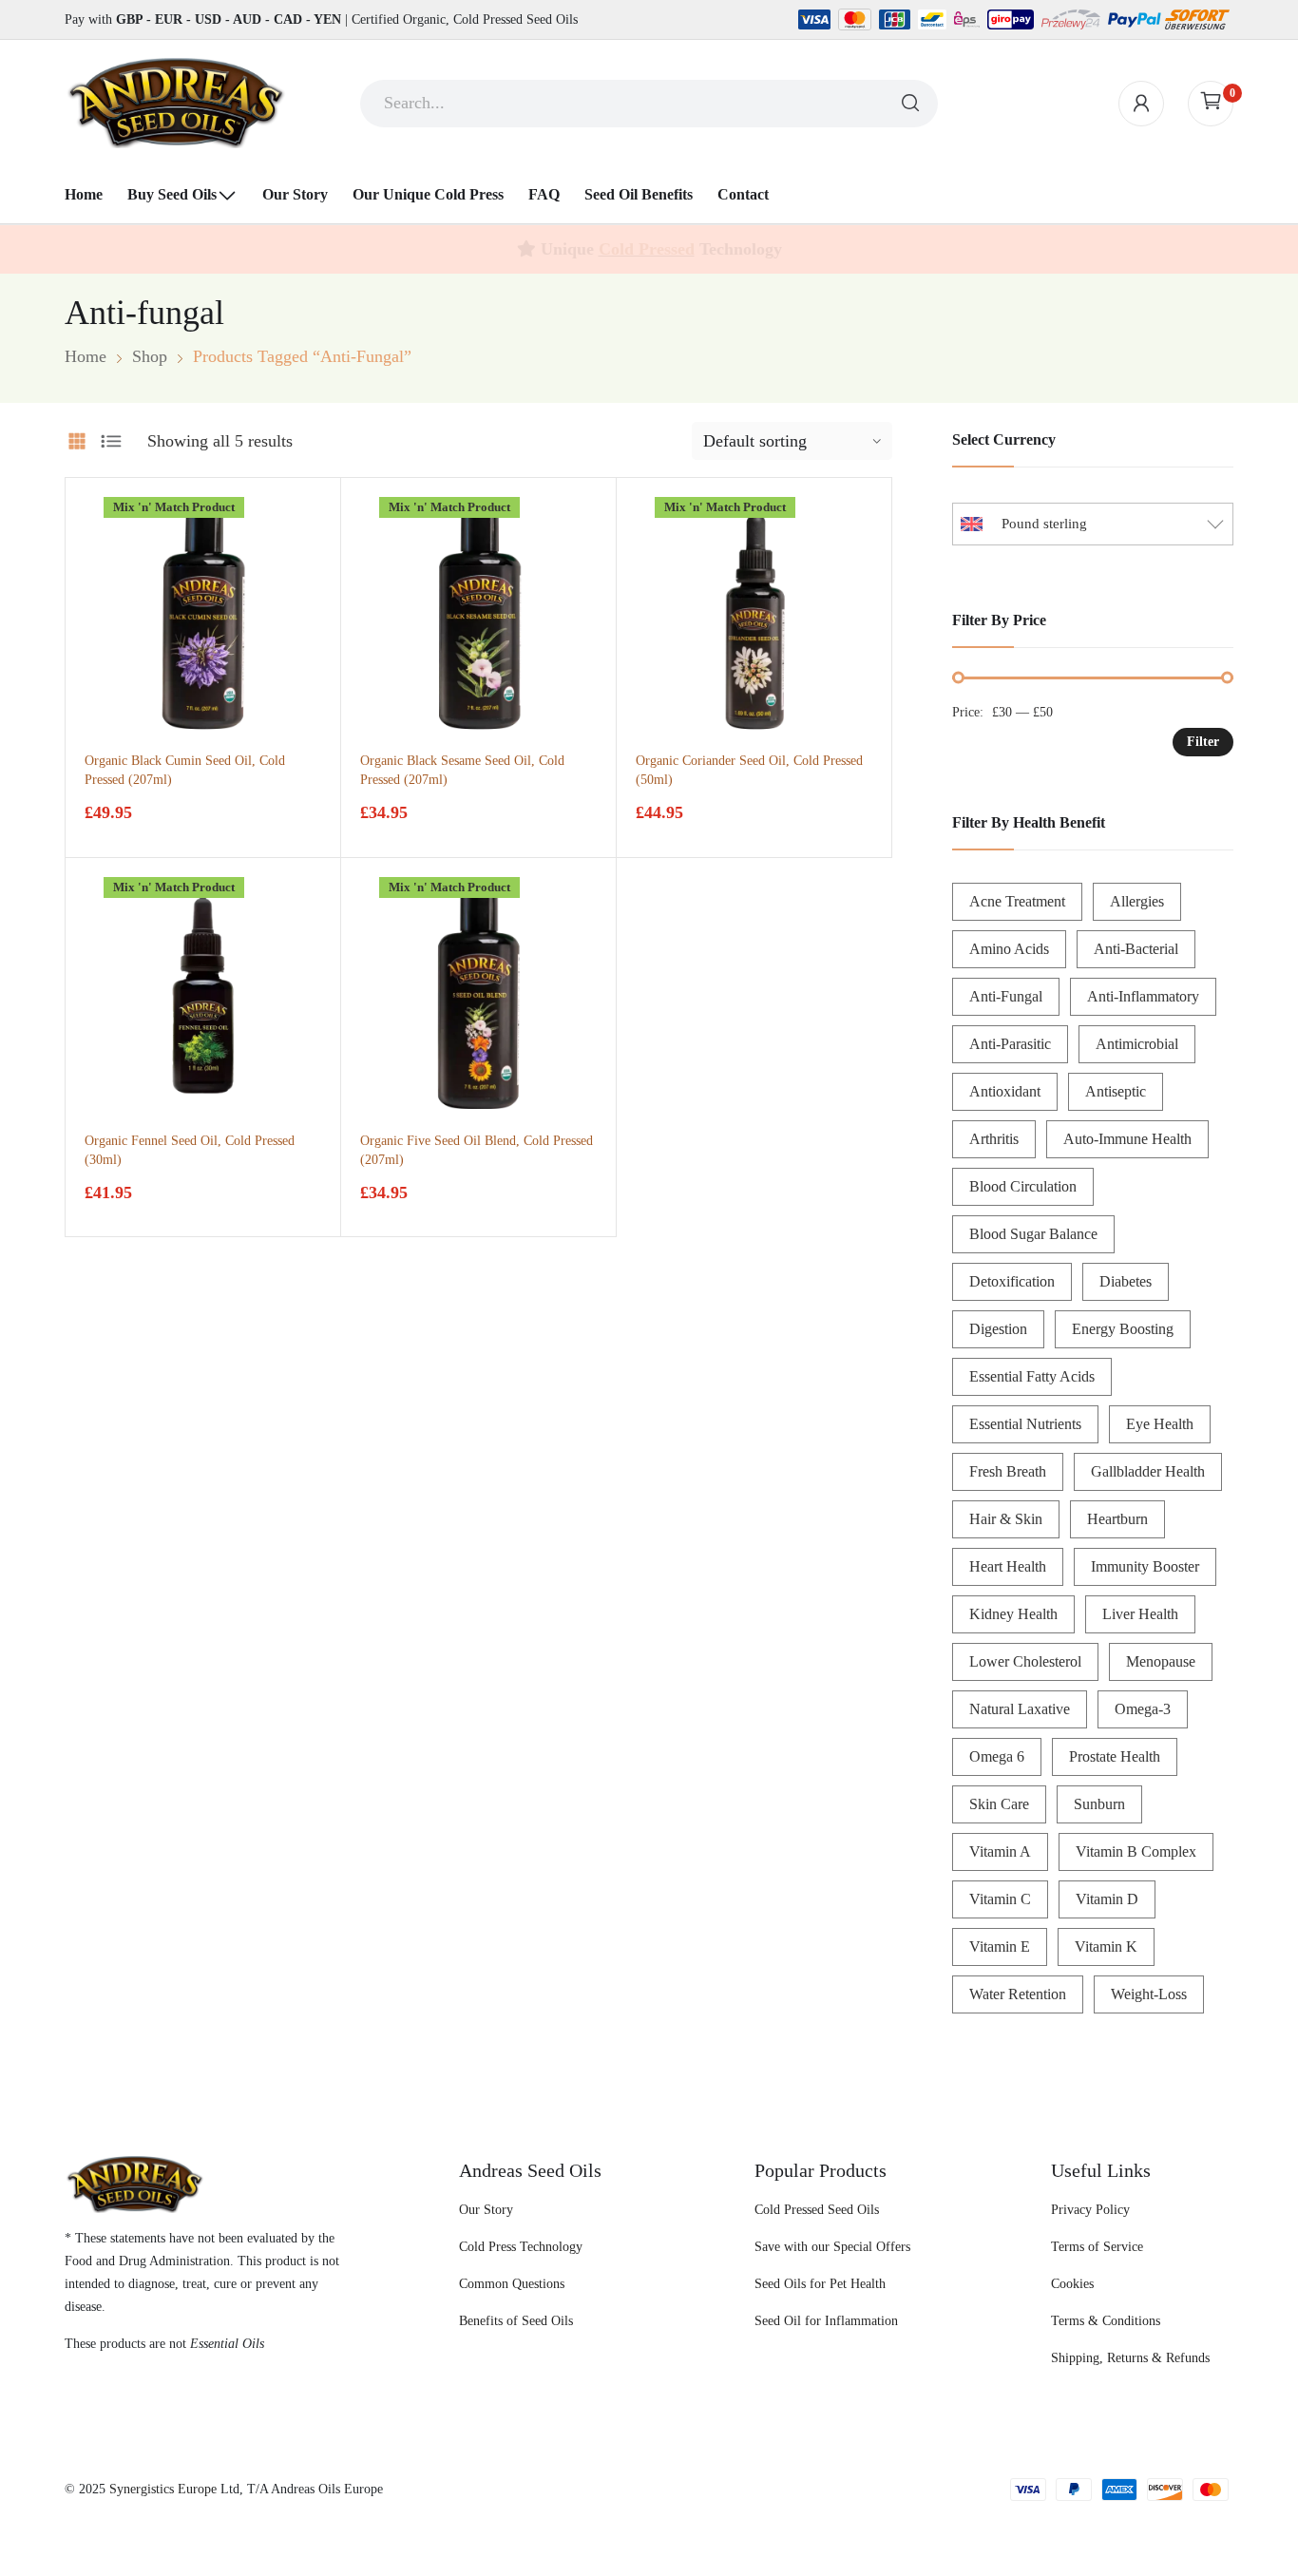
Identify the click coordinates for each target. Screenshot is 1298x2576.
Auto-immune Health (1127, 1139)
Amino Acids (1009, 949)
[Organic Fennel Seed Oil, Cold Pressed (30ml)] (203, 995)
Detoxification (1012, 1281)
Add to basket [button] (124, 827)
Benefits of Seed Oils (516, 2321)
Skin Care (999, 1804)
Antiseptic (1116, 1091)
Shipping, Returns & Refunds (1130, 2358)
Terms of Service (1097, 2247)
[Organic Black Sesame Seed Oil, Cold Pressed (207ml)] (478, 615)
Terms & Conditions (1106, 2321)
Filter (1203, 742)
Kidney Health (1013, 1614)
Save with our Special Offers (832, 2247)
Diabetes (1126, 1281)
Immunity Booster (1145, 1566)
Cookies (1072, 2284)
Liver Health (1140, 1614)
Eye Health (1160, 1424)
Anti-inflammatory (1143, 996)
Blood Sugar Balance (1033, 1234)
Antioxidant (1005, 1091)
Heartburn (1117, 1519)
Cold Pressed (647, 249)
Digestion (998, 1329)
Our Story (486, 2210)
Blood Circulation (1023, 1186)
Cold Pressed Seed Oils (817, 2210)
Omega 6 (997, 1756)
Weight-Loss (1149, 1994)
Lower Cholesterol (1025, 1661)
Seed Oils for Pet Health (820, 2284)
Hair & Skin (1006, 1519)
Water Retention (1018, 1994)
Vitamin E (1000, 1946)
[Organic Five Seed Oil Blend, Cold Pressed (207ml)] (478, 995)
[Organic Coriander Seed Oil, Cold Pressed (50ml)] (754, 615)
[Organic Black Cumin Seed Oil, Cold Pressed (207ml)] (203, 615)
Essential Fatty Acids (1032, 1376)
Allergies (1137, 901)
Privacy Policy (1090, 2210)
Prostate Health (1115, 1756)
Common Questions (512, 2284)
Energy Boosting (1123, 1329)
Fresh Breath (1008, 1471)
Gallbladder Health (1148, 1471)
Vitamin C (1000, 1899)
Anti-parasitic (1010, 1044)
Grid (77, 441)
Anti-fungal (1006, 996)
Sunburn (1099, 1804)
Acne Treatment (1017, 901)
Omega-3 (1143, 1709)
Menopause (1161, 1661)
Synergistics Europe (163, 2489)
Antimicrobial (1137, 1044)
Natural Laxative (1020, 1709)
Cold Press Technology (521, 2247)
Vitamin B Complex (1136, 1851)
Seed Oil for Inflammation (826, 2321)
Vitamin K (1106, 1946)
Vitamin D (1107, 1899)
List (111, 441)
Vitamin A (1000, 1851)
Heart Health (1008, 1566)
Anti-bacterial (1136, 949)
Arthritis (994, 1139)
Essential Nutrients (1025, 1424)
